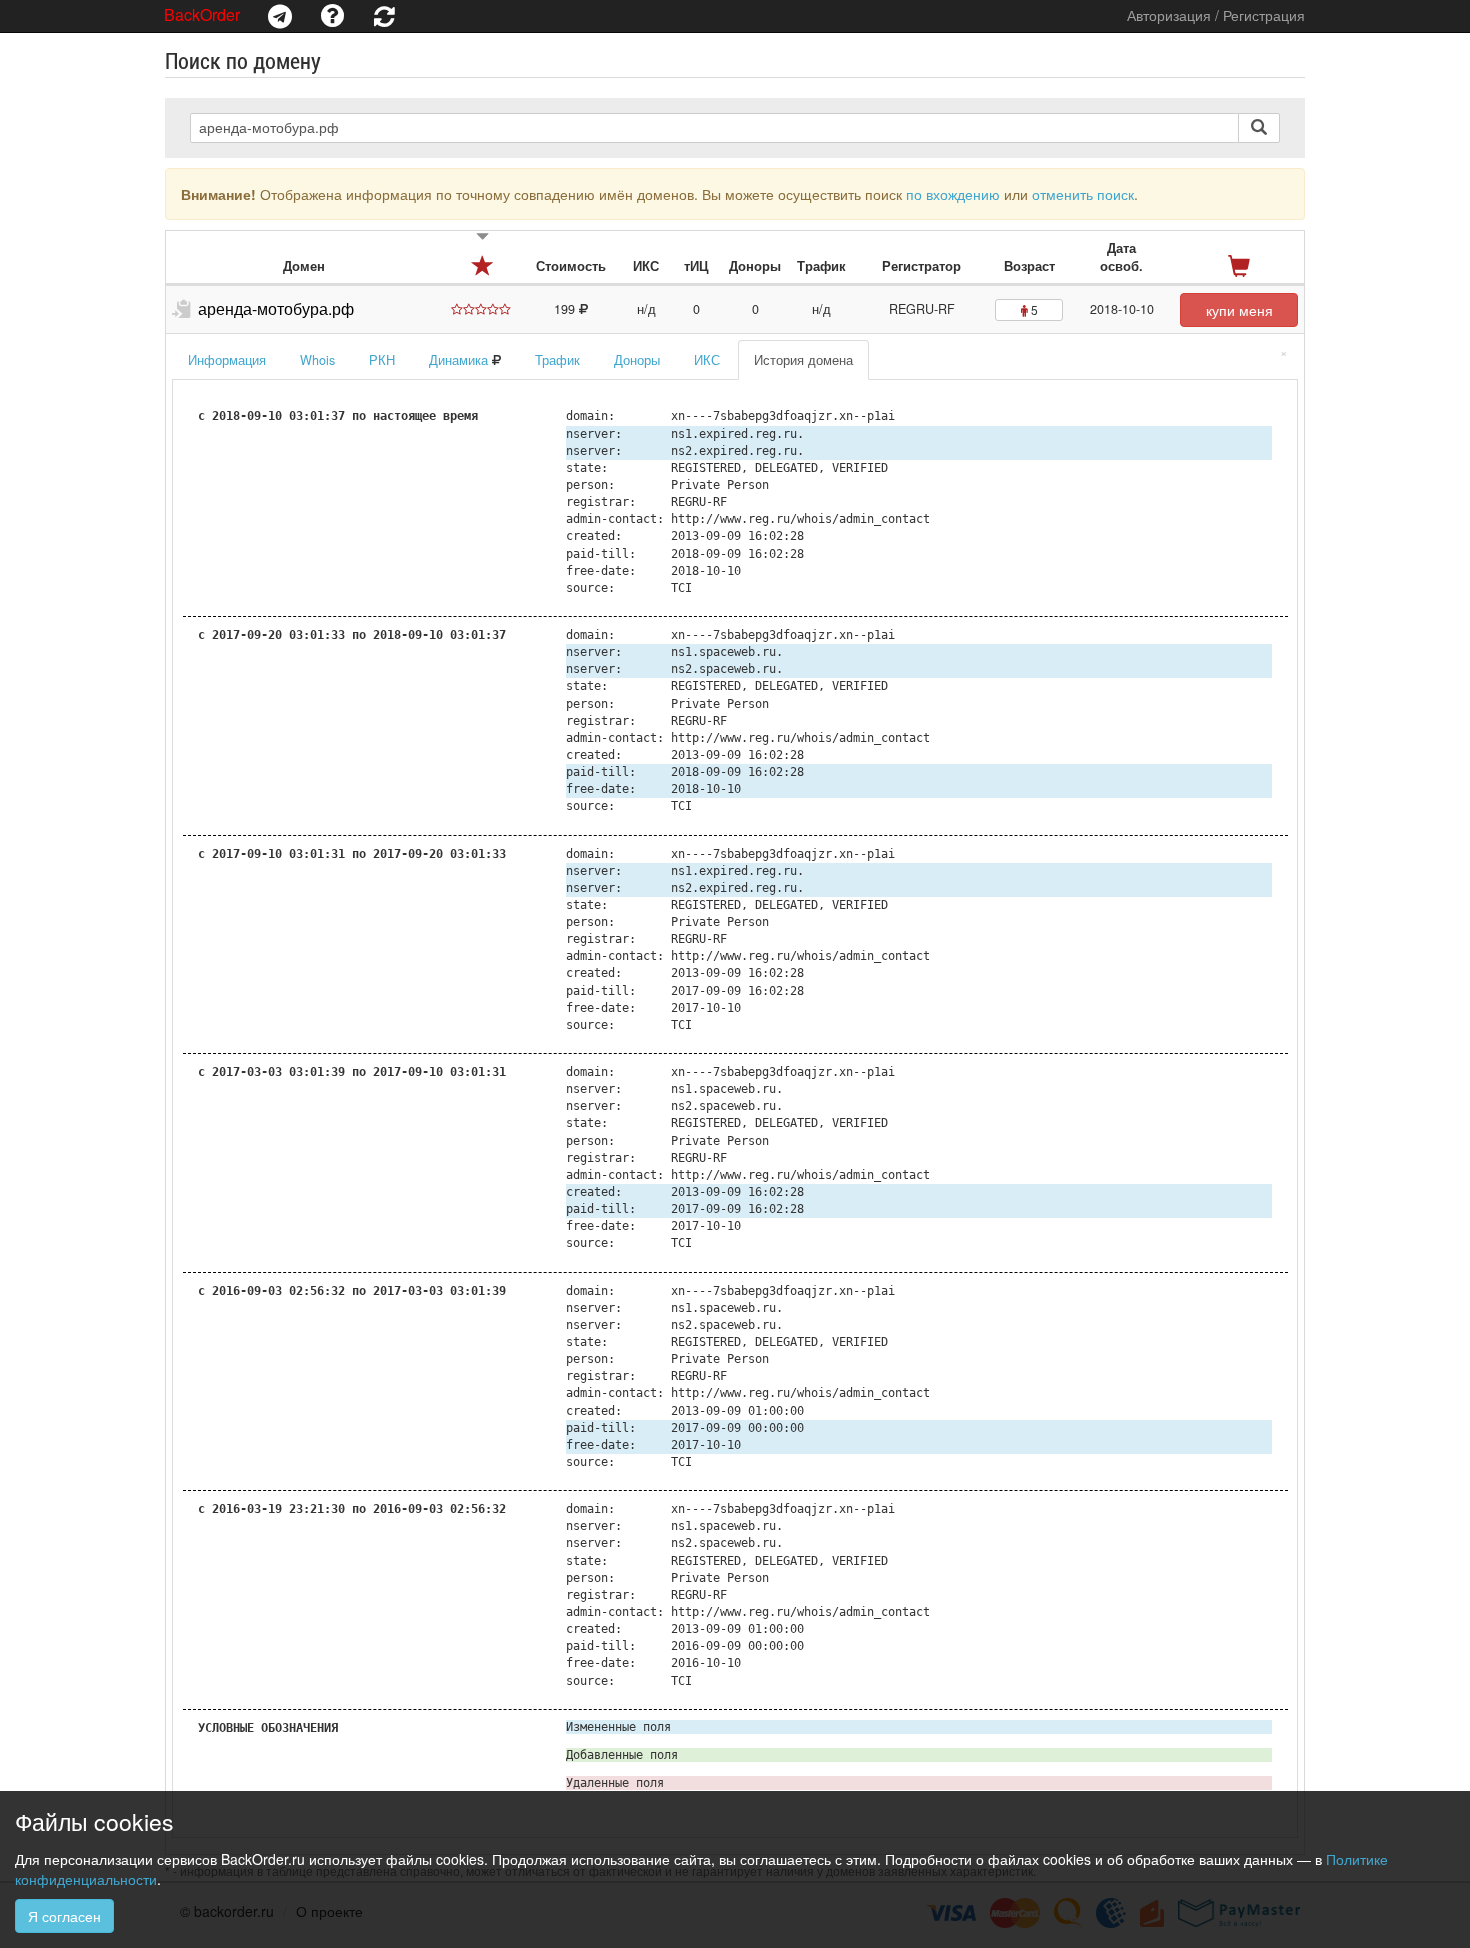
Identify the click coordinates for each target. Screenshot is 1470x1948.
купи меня (1239, 310)
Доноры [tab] (637, 360)
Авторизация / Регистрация (1216, 15)
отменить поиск (1083, 194)
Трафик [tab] (557, 360)
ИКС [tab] (707, 360)
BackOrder (202, 14)
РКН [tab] (382, 360)
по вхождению (953, 194)
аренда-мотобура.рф (276, 308)
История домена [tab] (803, 360)
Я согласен (64, 1916)
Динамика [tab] (460, 360)
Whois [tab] (317, 360)
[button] (280, 16)
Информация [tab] (227, 360)
